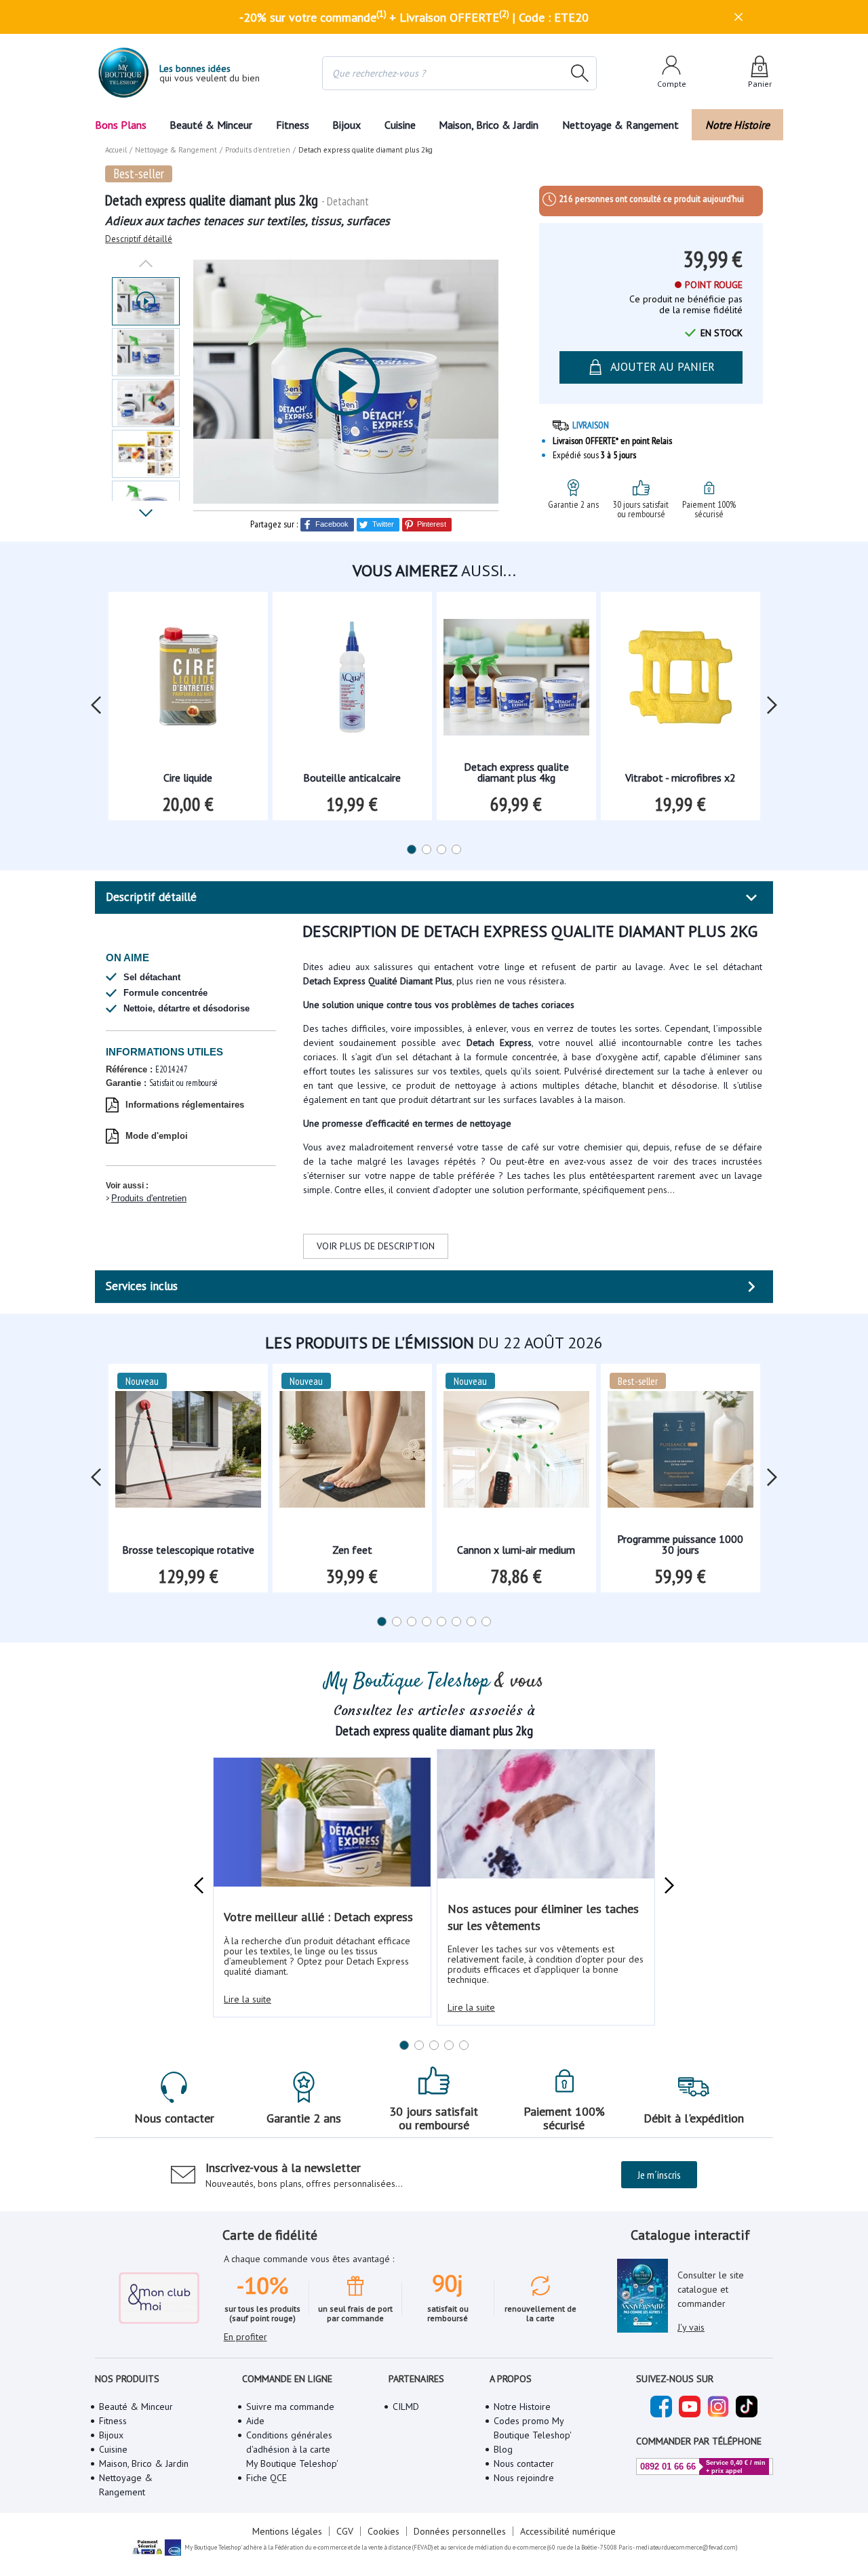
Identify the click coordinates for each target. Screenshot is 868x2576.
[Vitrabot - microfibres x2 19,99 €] (680, 682)
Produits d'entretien (149, 1198)
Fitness (293, 125)
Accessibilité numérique (568, 2531)
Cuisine (400, 125)
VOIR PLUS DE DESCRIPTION (376, 1246)
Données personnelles (460, 2531)
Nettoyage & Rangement (620, 125)
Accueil (116, 150)
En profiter (245, 2337)
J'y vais (691, 2327)
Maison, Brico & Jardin (489, 125)
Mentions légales (287, 2531)
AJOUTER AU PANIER (663, 367)
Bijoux (347, 125)
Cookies (383, 2531)
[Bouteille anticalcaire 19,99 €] (352, 682)
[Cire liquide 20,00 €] (188, 682)
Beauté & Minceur (211, 125)
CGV (345, 2531)
